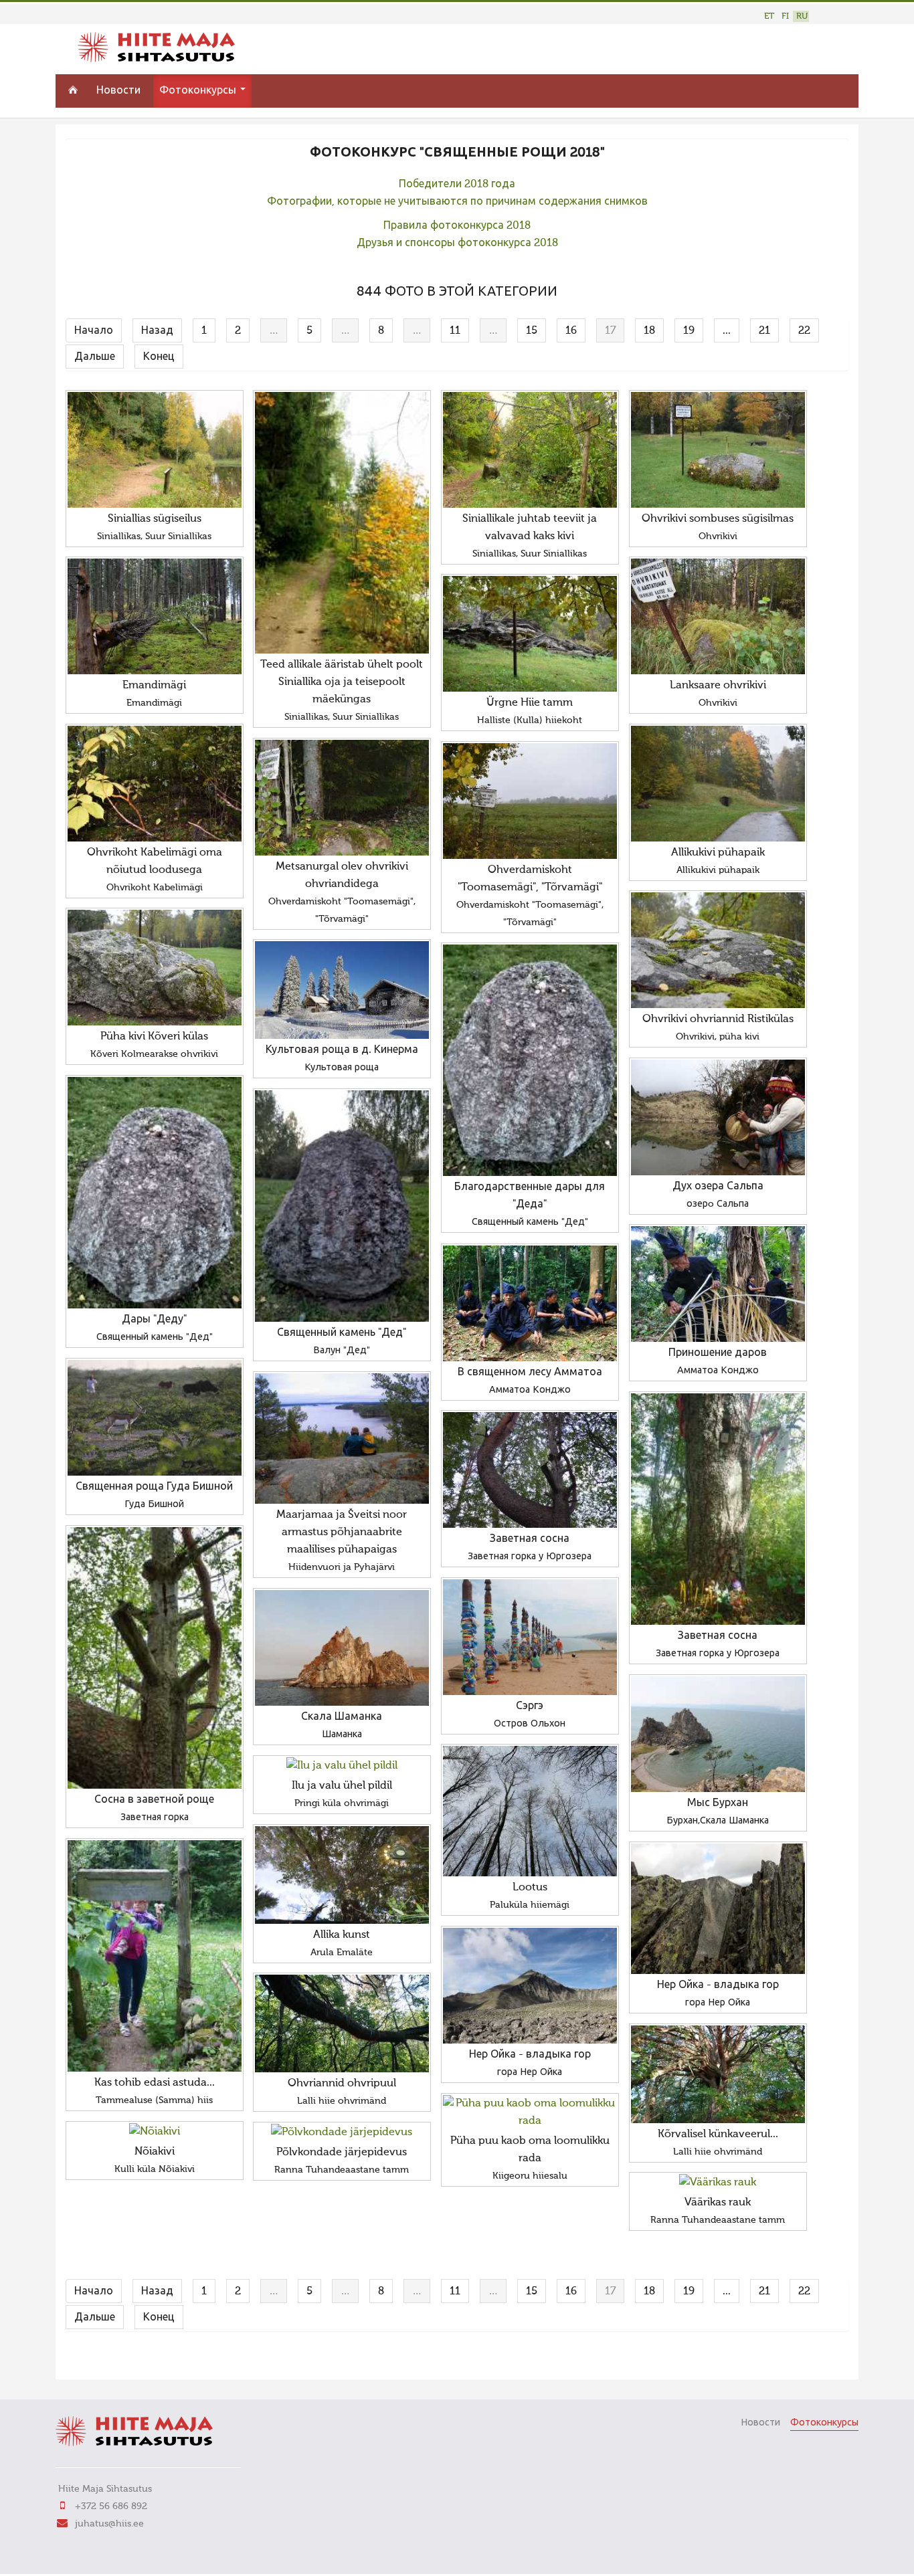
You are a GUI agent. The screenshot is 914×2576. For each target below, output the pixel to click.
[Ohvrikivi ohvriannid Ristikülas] (718, 950)
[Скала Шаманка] (342, 1648)
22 (804, 331)
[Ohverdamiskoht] (530, 801)
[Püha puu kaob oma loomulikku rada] (530, 2112)
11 (455, 331)
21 (764, 331)
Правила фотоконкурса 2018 (457, 226)
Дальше (95, 357)
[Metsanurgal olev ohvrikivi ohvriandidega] (342, 798)
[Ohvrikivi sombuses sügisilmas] (718, 450)
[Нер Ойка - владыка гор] (718, 1909)
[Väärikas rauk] (718, 2183)
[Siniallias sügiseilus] (155, 450)
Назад (157, 331)
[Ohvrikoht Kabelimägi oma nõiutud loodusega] (155, 784)
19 (689, 331)
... (727, 331)
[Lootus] (530, 1811)
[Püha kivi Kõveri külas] (155, 968)
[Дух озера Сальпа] (718, 1117)
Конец (159, 357)
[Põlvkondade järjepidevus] (342, 2133)
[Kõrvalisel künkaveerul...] (718, 2074)
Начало (94, 331)
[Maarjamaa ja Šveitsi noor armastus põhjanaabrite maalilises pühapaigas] (342, 1439)
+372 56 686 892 (111, 2506)
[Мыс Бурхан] (718, 1734)
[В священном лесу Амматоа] (530, 1303)
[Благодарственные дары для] (530, 1060)
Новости (118, 91)
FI (785, 16)
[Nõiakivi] (155, 2132)
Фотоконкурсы (199, 91)
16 (571, 331)
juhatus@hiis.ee (109, 2524)
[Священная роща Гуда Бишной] (155, 1418)
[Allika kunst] (342, 1875)
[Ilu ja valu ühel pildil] (342, 1766)
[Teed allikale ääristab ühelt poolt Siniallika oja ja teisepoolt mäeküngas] (342, 523)
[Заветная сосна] (718, 1509)
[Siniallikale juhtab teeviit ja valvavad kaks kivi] (530, 450)
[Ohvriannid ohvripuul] (342, 2023)
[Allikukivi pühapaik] (718, 784)
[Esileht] (156, 60)
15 (532, 331)
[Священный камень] (342, 1206)
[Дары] (155, 1193)
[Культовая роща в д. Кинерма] (342, 990)
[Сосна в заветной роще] (155, 1658)
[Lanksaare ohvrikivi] (718, 616)
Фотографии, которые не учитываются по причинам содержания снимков (457, 202)
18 (649, 331)
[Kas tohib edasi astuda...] (155, 1956)
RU (802, 16)
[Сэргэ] (530, 1637)
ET (769, 16)
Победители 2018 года (457, 185)
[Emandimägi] (155, 616)
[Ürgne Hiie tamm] (530, 634)
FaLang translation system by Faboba (113, 2361)
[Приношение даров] (718, 1284)
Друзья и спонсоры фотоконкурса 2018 (457, 243)
